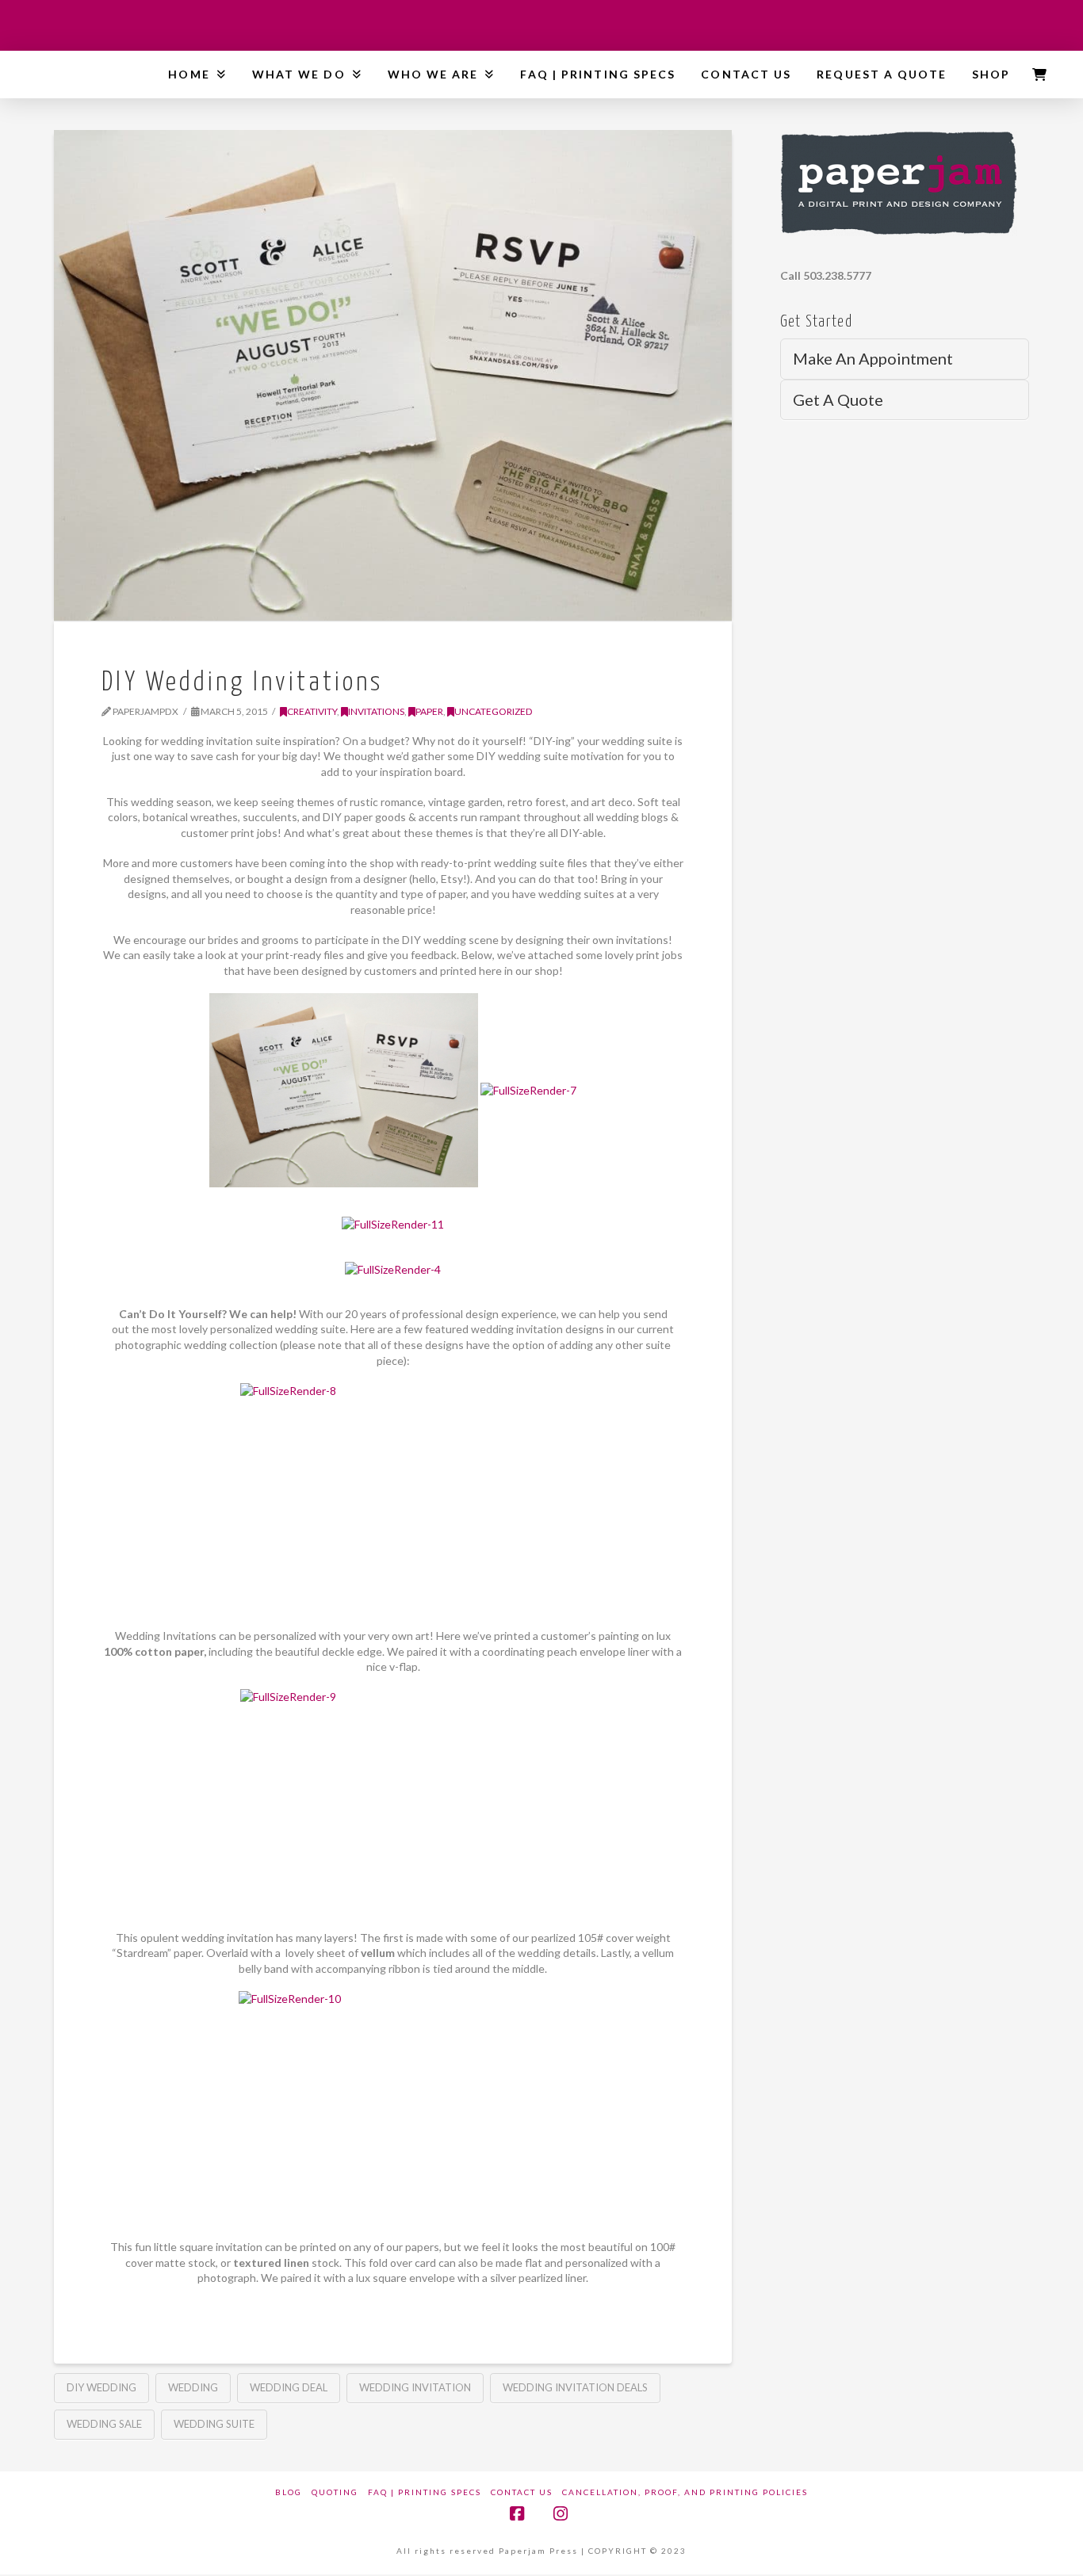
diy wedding (101, 2387)
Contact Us (522, 2492)
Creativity (312, 711)
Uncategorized (494, 711)
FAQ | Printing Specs (425, 2492)
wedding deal (289, 2387)
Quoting (335, 2492)
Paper (429, 711)
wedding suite (214, 2424)
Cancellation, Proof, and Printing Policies (685, 2492)
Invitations (376, 711)
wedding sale (104, 2424)
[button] (1039, 75)
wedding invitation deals (575, 2387)
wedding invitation (415, 2387)
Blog (289, 2492)
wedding (193, 2387)
